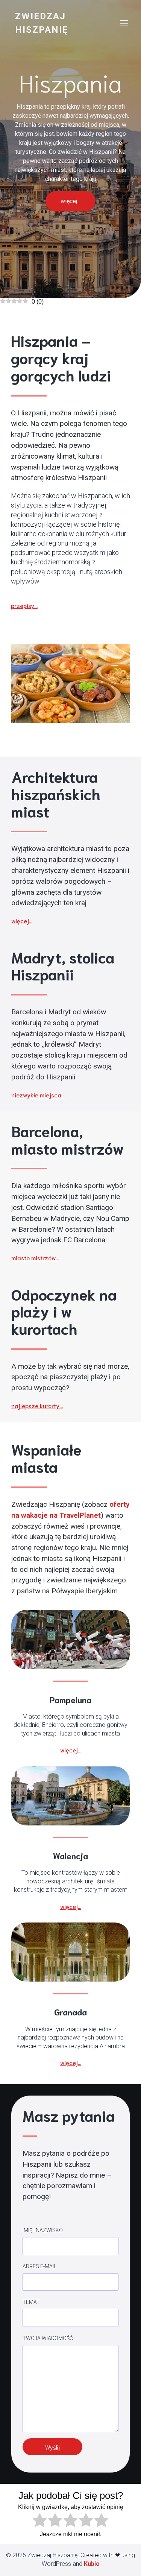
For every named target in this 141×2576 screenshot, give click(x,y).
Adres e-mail (39, 2266)
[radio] (40, 2521)
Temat (31, 2302)
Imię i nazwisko (43, 2230)
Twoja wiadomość (48, 2338)
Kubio (92, 2564)
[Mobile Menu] (124, 23)
